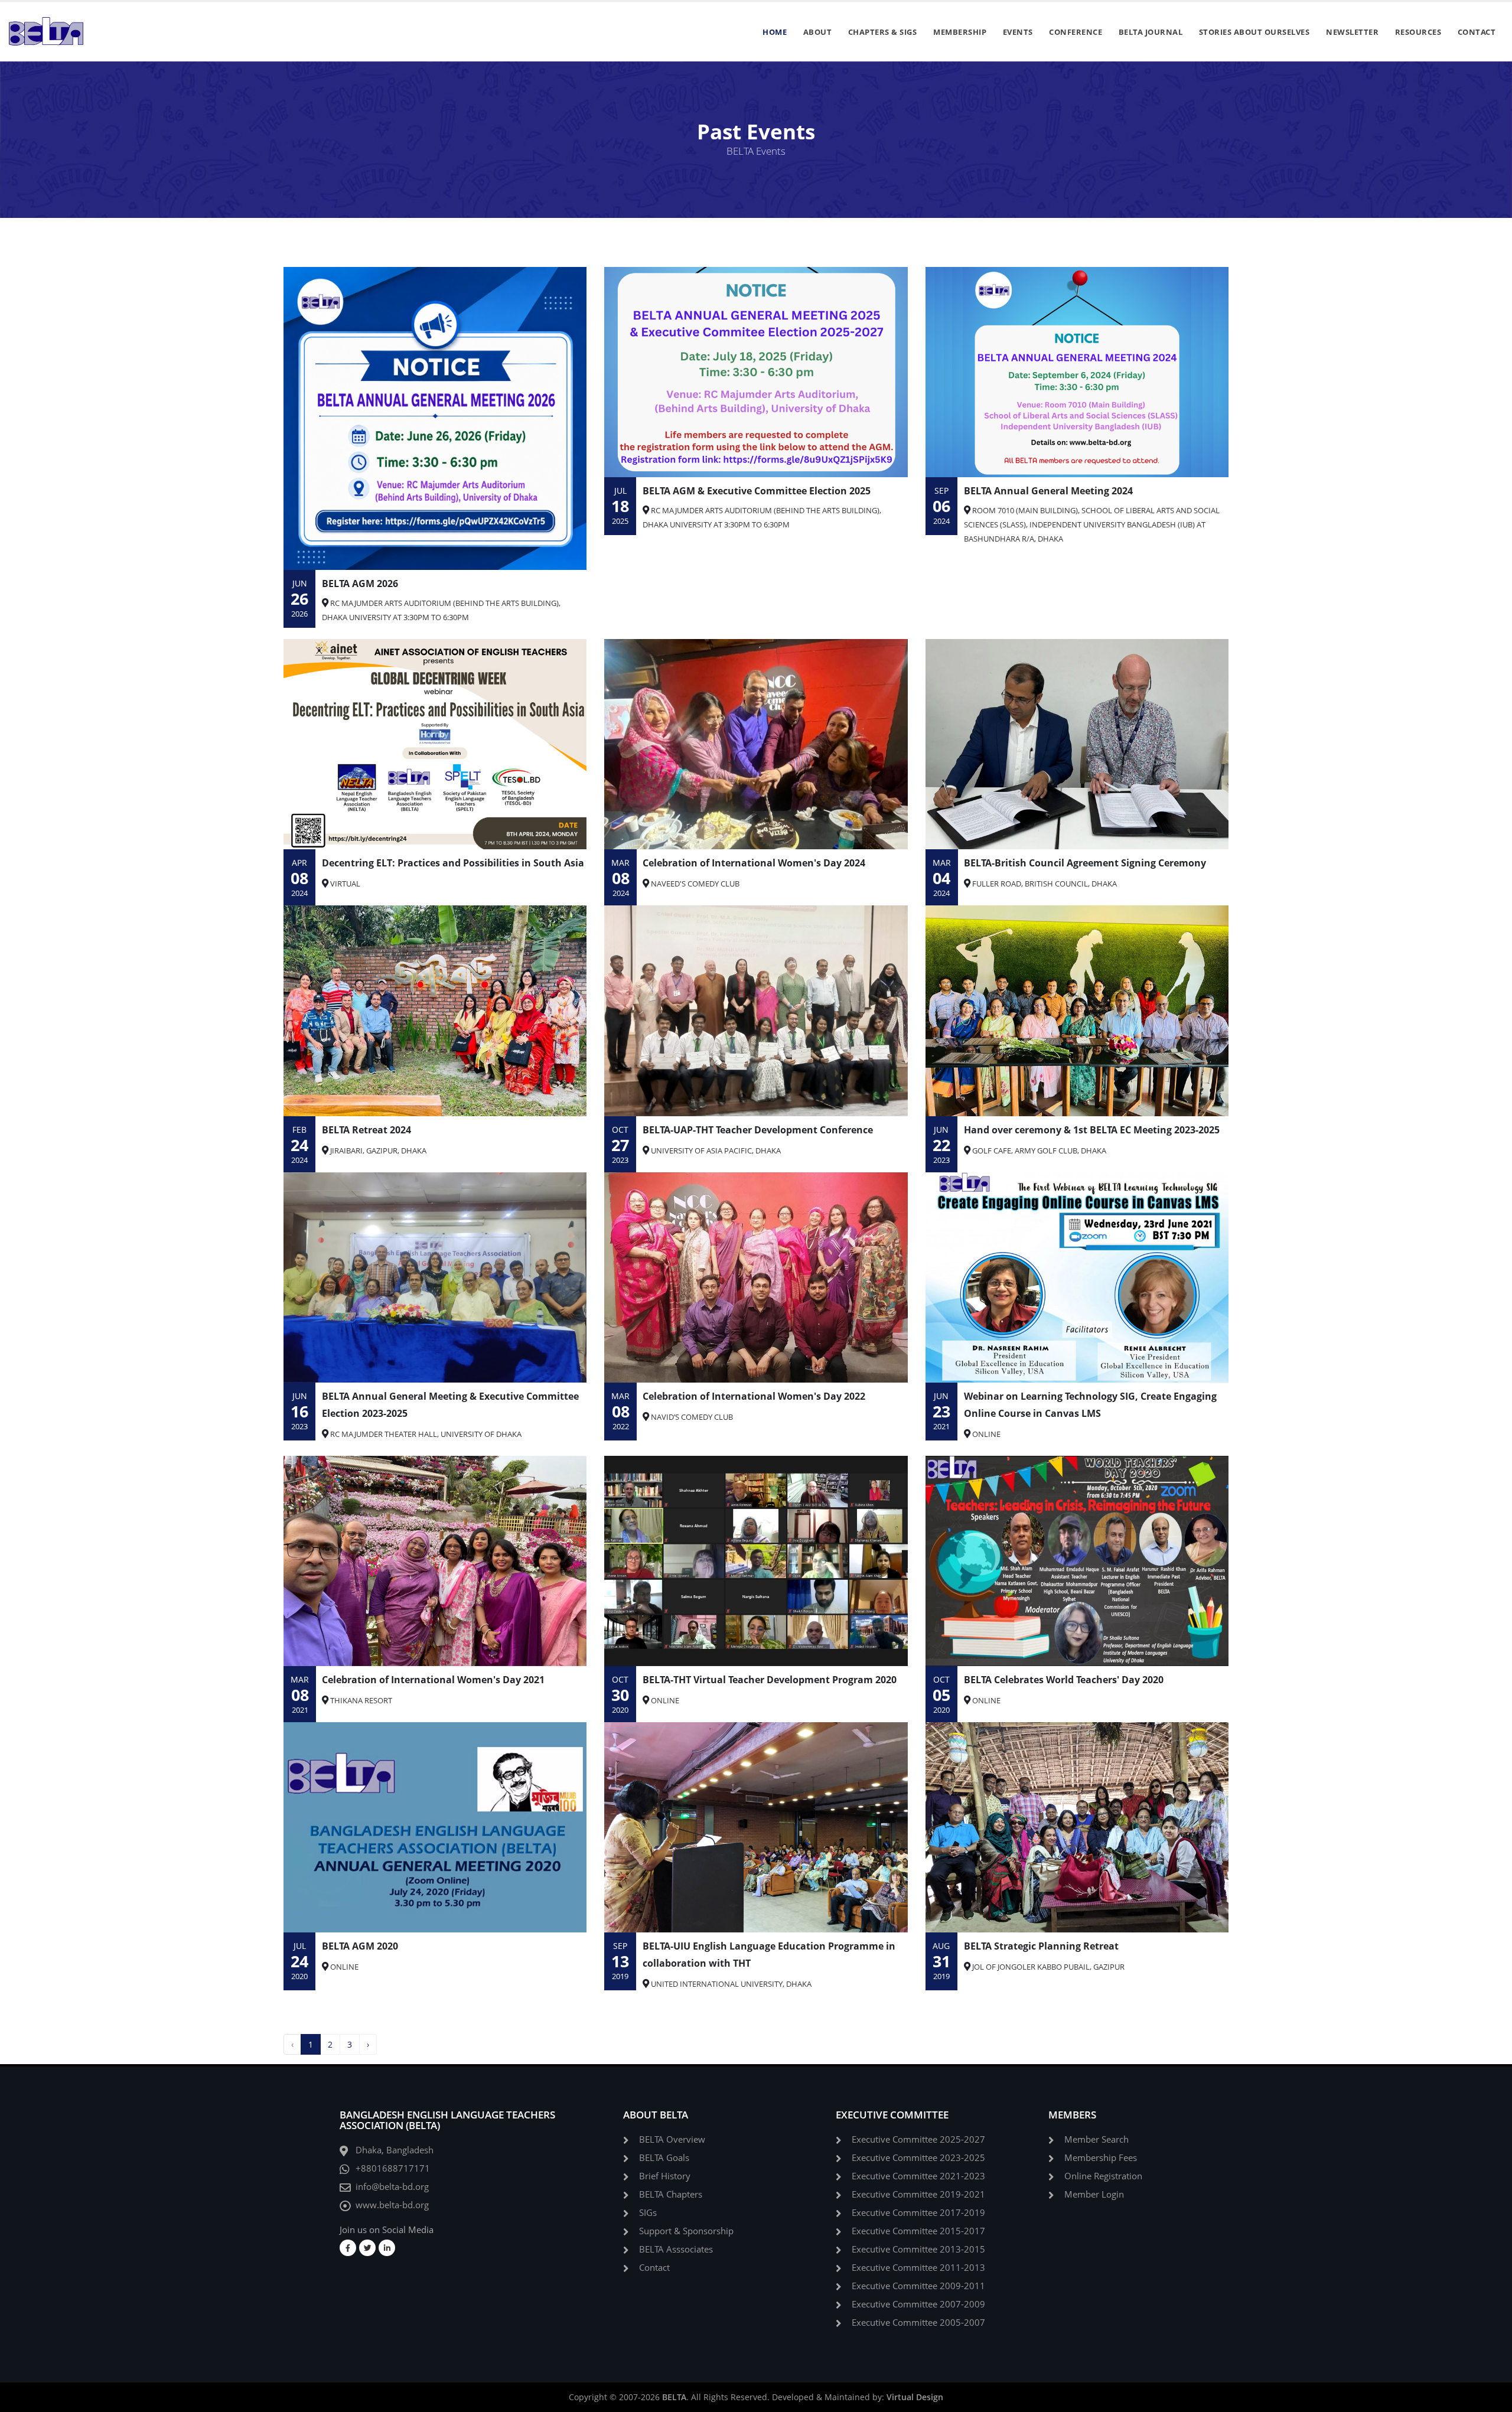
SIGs (648, 2213)
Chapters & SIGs (883, 32)
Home (775, 32)
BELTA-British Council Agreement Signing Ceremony (1085, 863)
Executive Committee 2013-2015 (918, 2249)
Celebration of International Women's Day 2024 (754, 863)
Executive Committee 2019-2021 (918, 2194)
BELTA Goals (664, 2158)
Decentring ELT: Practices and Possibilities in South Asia (453, 863)
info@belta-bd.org (392, 2187)
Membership (960, 32)
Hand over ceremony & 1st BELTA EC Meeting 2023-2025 (1092, 1130)
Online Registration (1103, 2176)
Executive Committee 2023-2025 (918, 2158)
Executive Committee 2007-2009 (918, 2304)
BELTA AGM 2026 (360, 584)
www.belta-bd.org (392, 2205)
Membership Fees (1101, 2158)
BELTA (674, 2397)
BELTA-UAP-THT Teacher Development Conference (758, 1130)
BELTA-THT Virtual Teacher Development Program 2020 (770, 1680)
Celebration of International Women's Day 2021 (433, 1680)
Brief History (665, 2176)
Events (1018, 32)
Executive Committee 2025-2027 (918, 2139)
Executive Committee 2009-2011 (918, 2286)
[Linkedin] (387, 2248)
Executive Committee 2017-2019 (918, 2213)
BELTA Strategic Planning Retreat (1041, 1946)
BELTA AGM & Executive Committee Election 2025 (757, 491)
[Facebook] (348, 2248)
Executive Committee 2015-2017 (918, 2231)
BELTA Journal (1151, 32)
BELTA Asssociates (676, 2249)
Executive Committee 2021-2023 (918, 2176)
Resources (1418, 32)
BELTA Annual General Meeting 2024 (1048, 491)
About (818, 32)
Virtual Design (915, 2397)
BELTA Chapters (671, 2194)
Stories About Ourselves (1254, 32)
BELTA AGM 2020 (360, 1946)
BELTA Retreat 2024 (366, 1130)
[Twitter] (367, 2248)
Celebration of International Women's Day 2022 (754, 1396)
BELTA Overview (672, 2139)
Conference (1076, 32)
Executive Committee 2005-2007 (918, 2323)
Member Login (1094, 2194)
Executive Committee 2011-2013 (918, 2268)
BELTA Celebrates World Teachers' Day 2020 (1064, 1680)
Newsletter (1352, 32)
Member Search (1096, 2139)
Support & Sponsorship (686, 2231)
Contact (1477, 32)
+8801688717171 (393, 2168)
